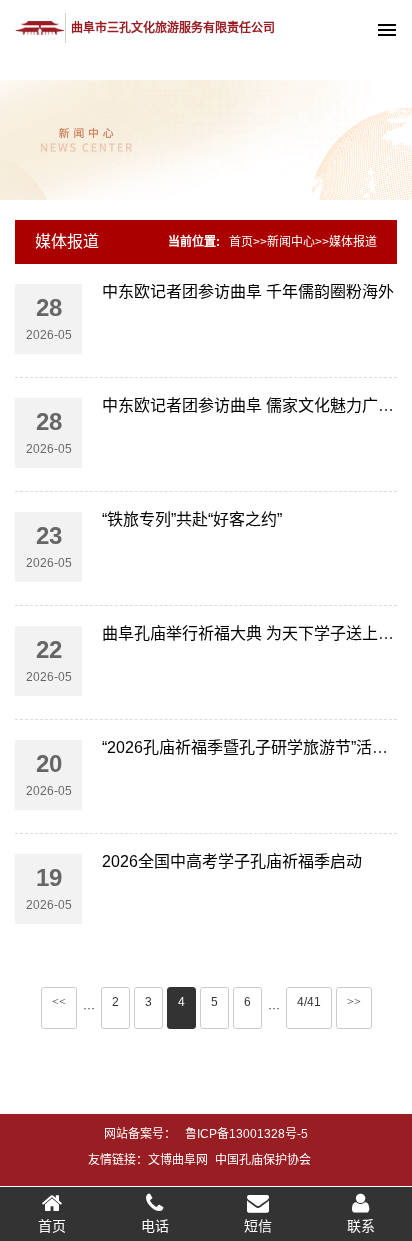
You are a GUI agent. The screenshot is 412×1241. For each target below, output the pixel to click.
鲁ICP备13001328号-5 (246, 1134)
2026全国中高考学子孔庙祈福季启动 (232, 861)
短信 (258, 1226)
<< (59, 1002)
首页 (241, 242)
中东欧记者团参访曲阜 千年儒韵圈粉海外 (248, 291)
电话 (155, 1226)
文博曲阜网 (178, 1160)
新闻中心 (291, 242)
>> (354, 1002)
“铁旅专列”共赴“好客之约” (192, 519)
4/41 (309, 1002)
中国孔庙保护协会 (263, 1160)
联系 (361, 1226)
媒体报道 (67, 241)
